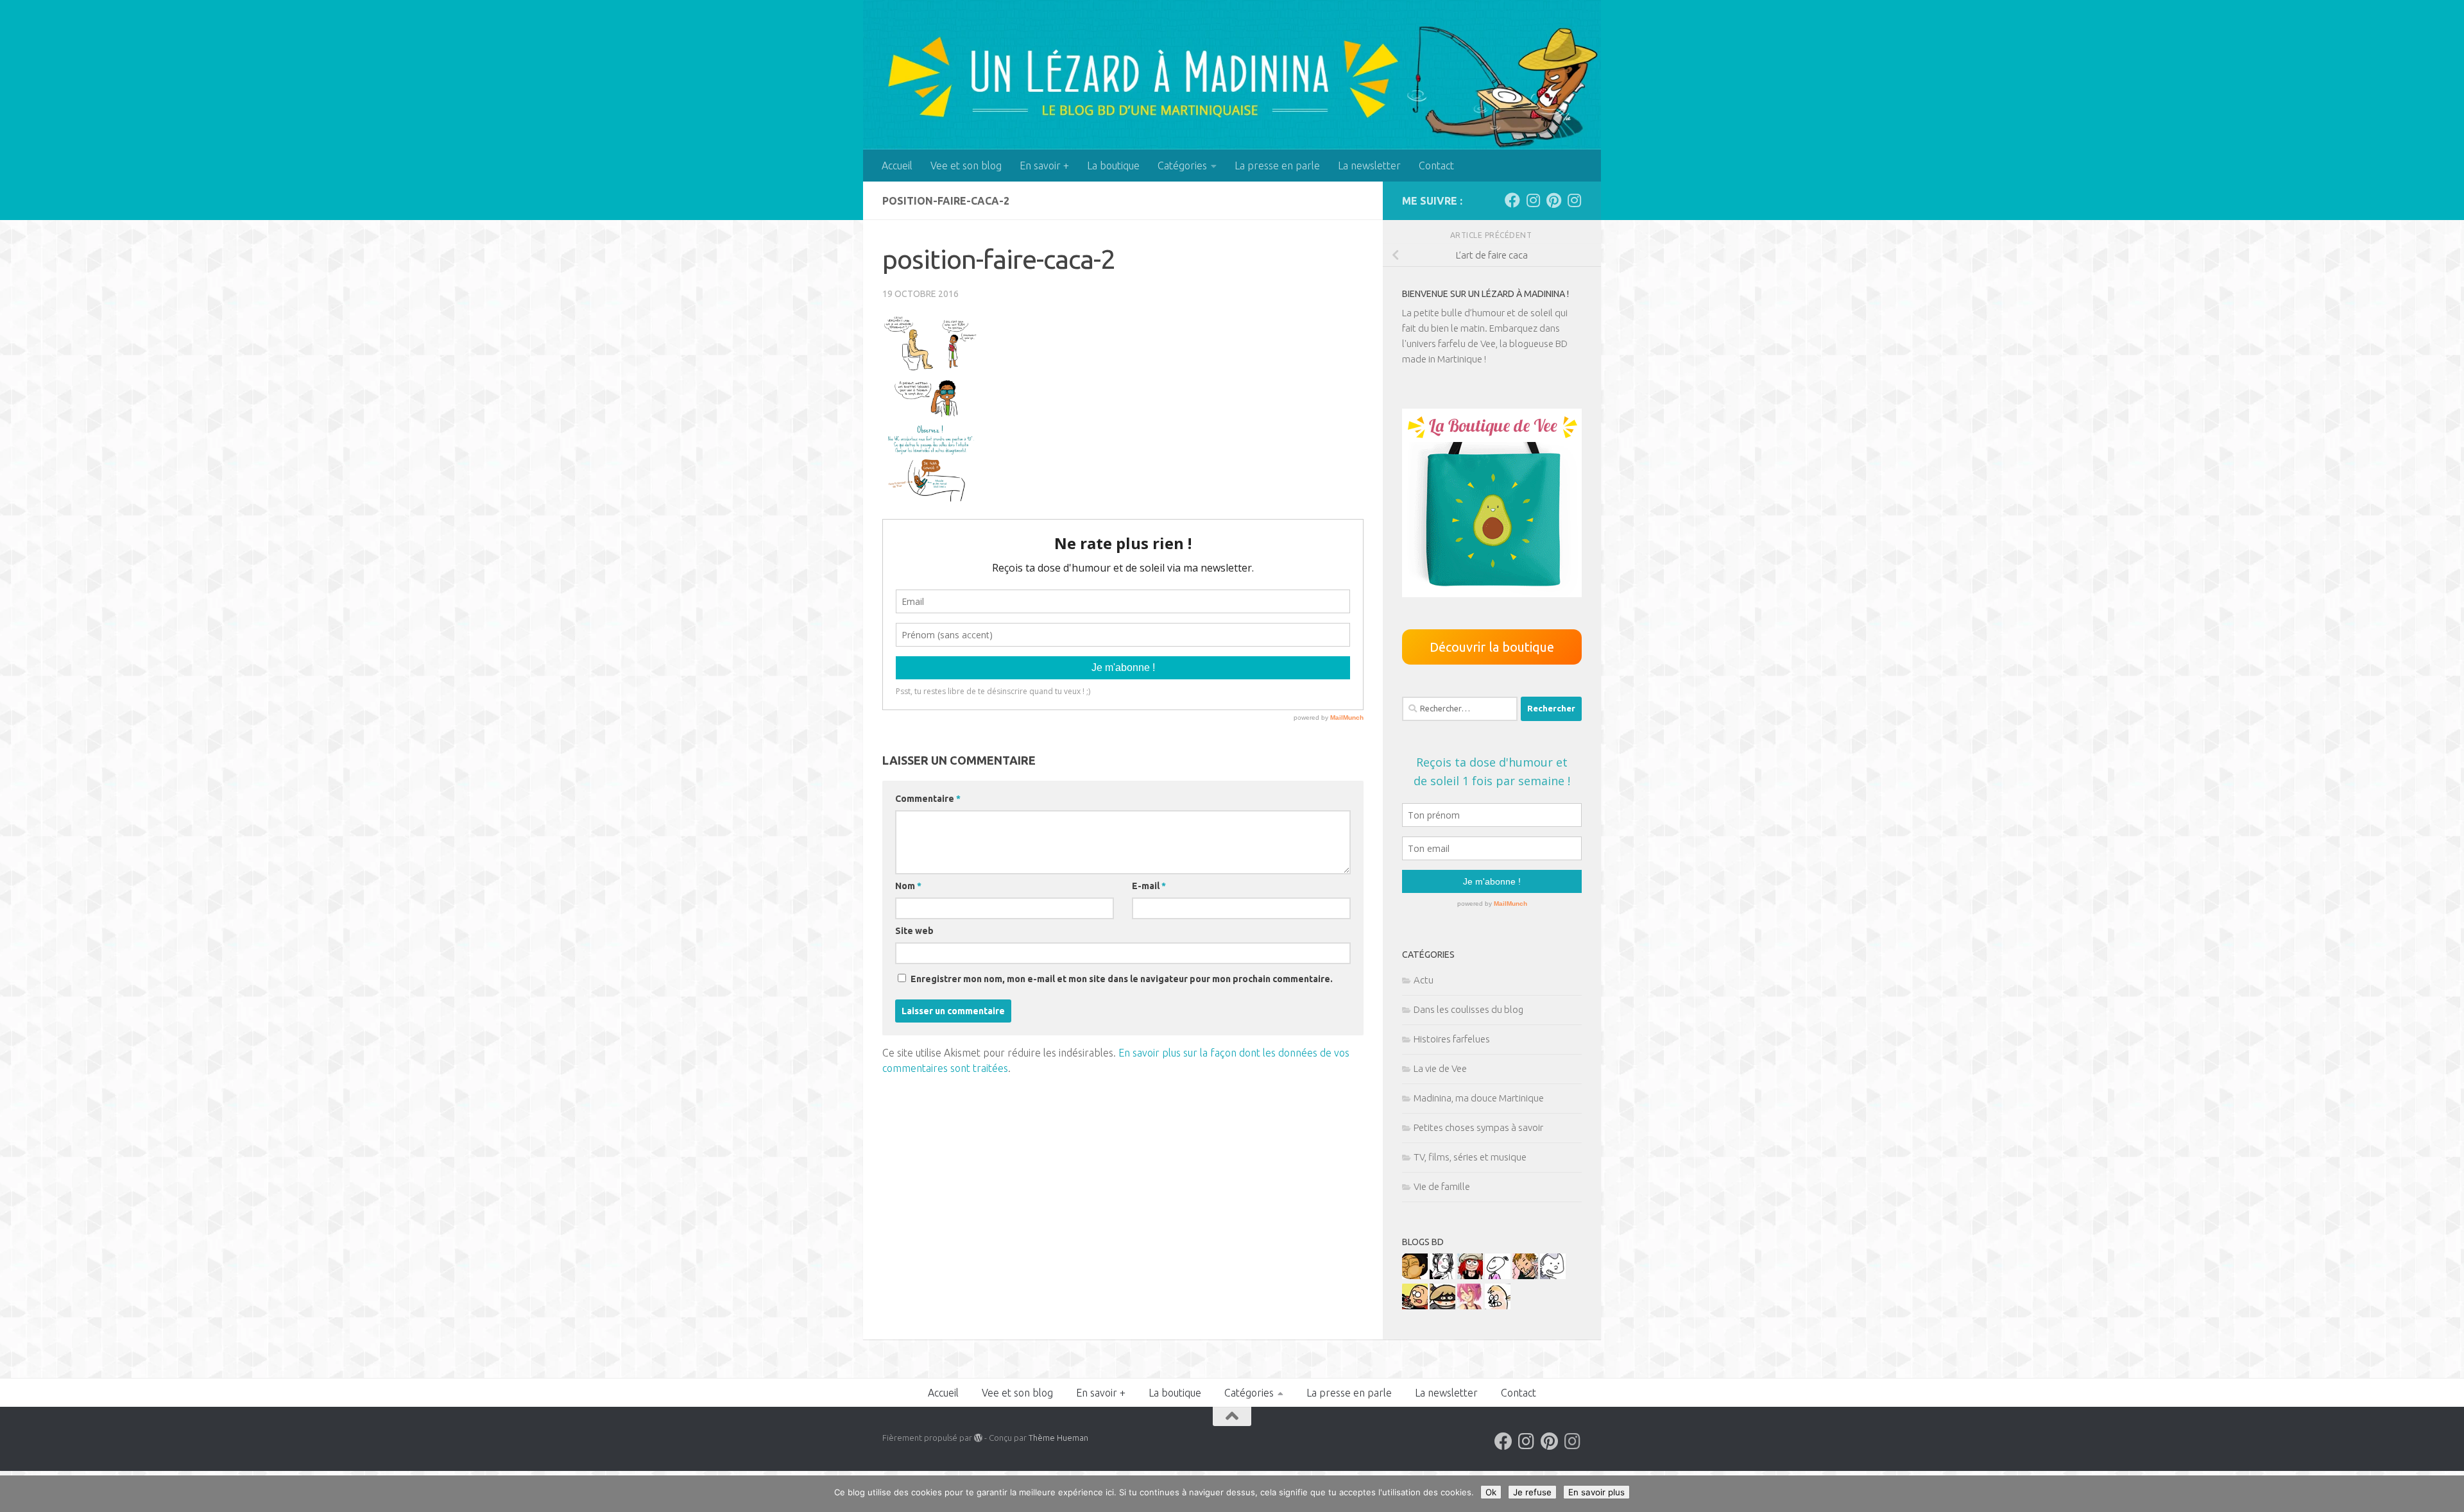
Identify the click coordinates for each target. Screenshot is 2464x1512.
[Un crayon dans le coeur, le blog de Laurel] (1470, 1276)
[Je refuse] (2448, 1494)
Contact (1436, 166)
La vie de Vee (1440, 1068)
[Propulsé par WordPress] (978, 1438)
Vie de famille (1442, 1186)
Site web (914, 931)
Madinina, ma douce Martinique (1479, 1098)
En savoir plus (1596, 1492)
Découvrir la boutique (1492, 647)
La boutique (1113, 166)
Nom (908, 886)
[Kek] (1553, 1276)
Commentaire (928, 799)
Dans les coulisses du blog (1468, 1009)
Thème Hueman (1058, 1438)
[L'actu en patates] (1415, 1306)
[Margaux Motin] (1442, 1276)
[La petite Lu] (1498, 1276)
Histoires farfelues (1452, 1039)
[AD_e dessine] (1415, 1276)
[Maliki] (1470, 1306)
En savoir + (1044, 166)
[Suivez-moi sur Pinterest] (1553, 200)
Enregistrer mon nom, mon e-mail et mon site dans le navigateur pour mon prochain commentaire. (1122, 979)
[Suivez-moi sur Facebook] (1512, 200)
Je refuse (1532, 1492)
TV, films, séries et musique (1470, 1157)
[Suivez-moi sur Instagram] (1533, 200)
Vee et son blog (966, 166)
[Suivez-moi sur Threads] (1574, 200)
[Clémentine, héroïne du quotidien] (1442, 1306)
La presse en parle (1277, 166)
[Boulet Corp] (1525, 1276)
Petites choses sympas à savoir (1478, 1127)
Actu (1424, 980)
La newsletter (1369, 166)
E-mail (1149, 886)
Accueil (897, 166)
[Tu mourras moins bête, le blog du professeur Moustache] (1498, 1306)
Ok (1491, 1492)
